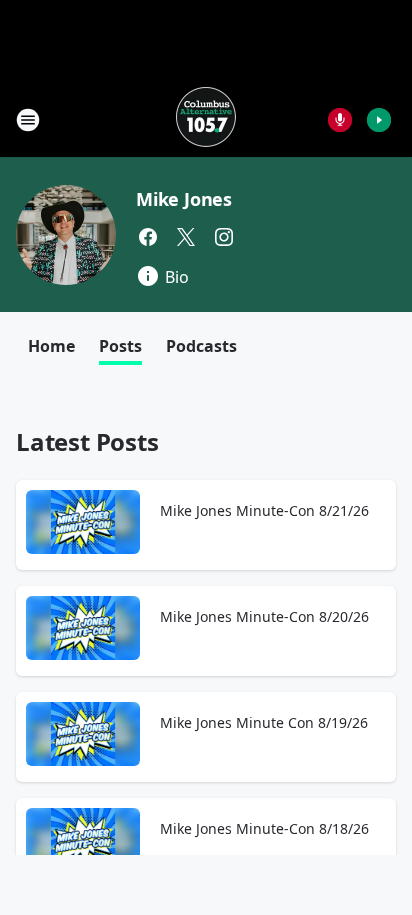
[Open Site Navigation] (28, 120)
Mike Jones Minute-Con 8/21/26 (264, 510)
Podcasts (201, 346)
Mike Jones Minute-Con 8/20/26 (264, 616)
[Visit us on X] (186, 237)
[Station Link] (206, 119)
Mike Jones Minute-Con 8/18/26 (264, 828)
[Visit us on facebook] (148, 237)
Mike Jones (184, 199)
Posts (120, 346)
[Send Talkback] (340, 120)
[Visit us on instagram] (224, 237)
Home (51, 346)
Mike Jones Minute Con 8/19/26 (264, 722)
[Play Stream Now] (379, 120)
